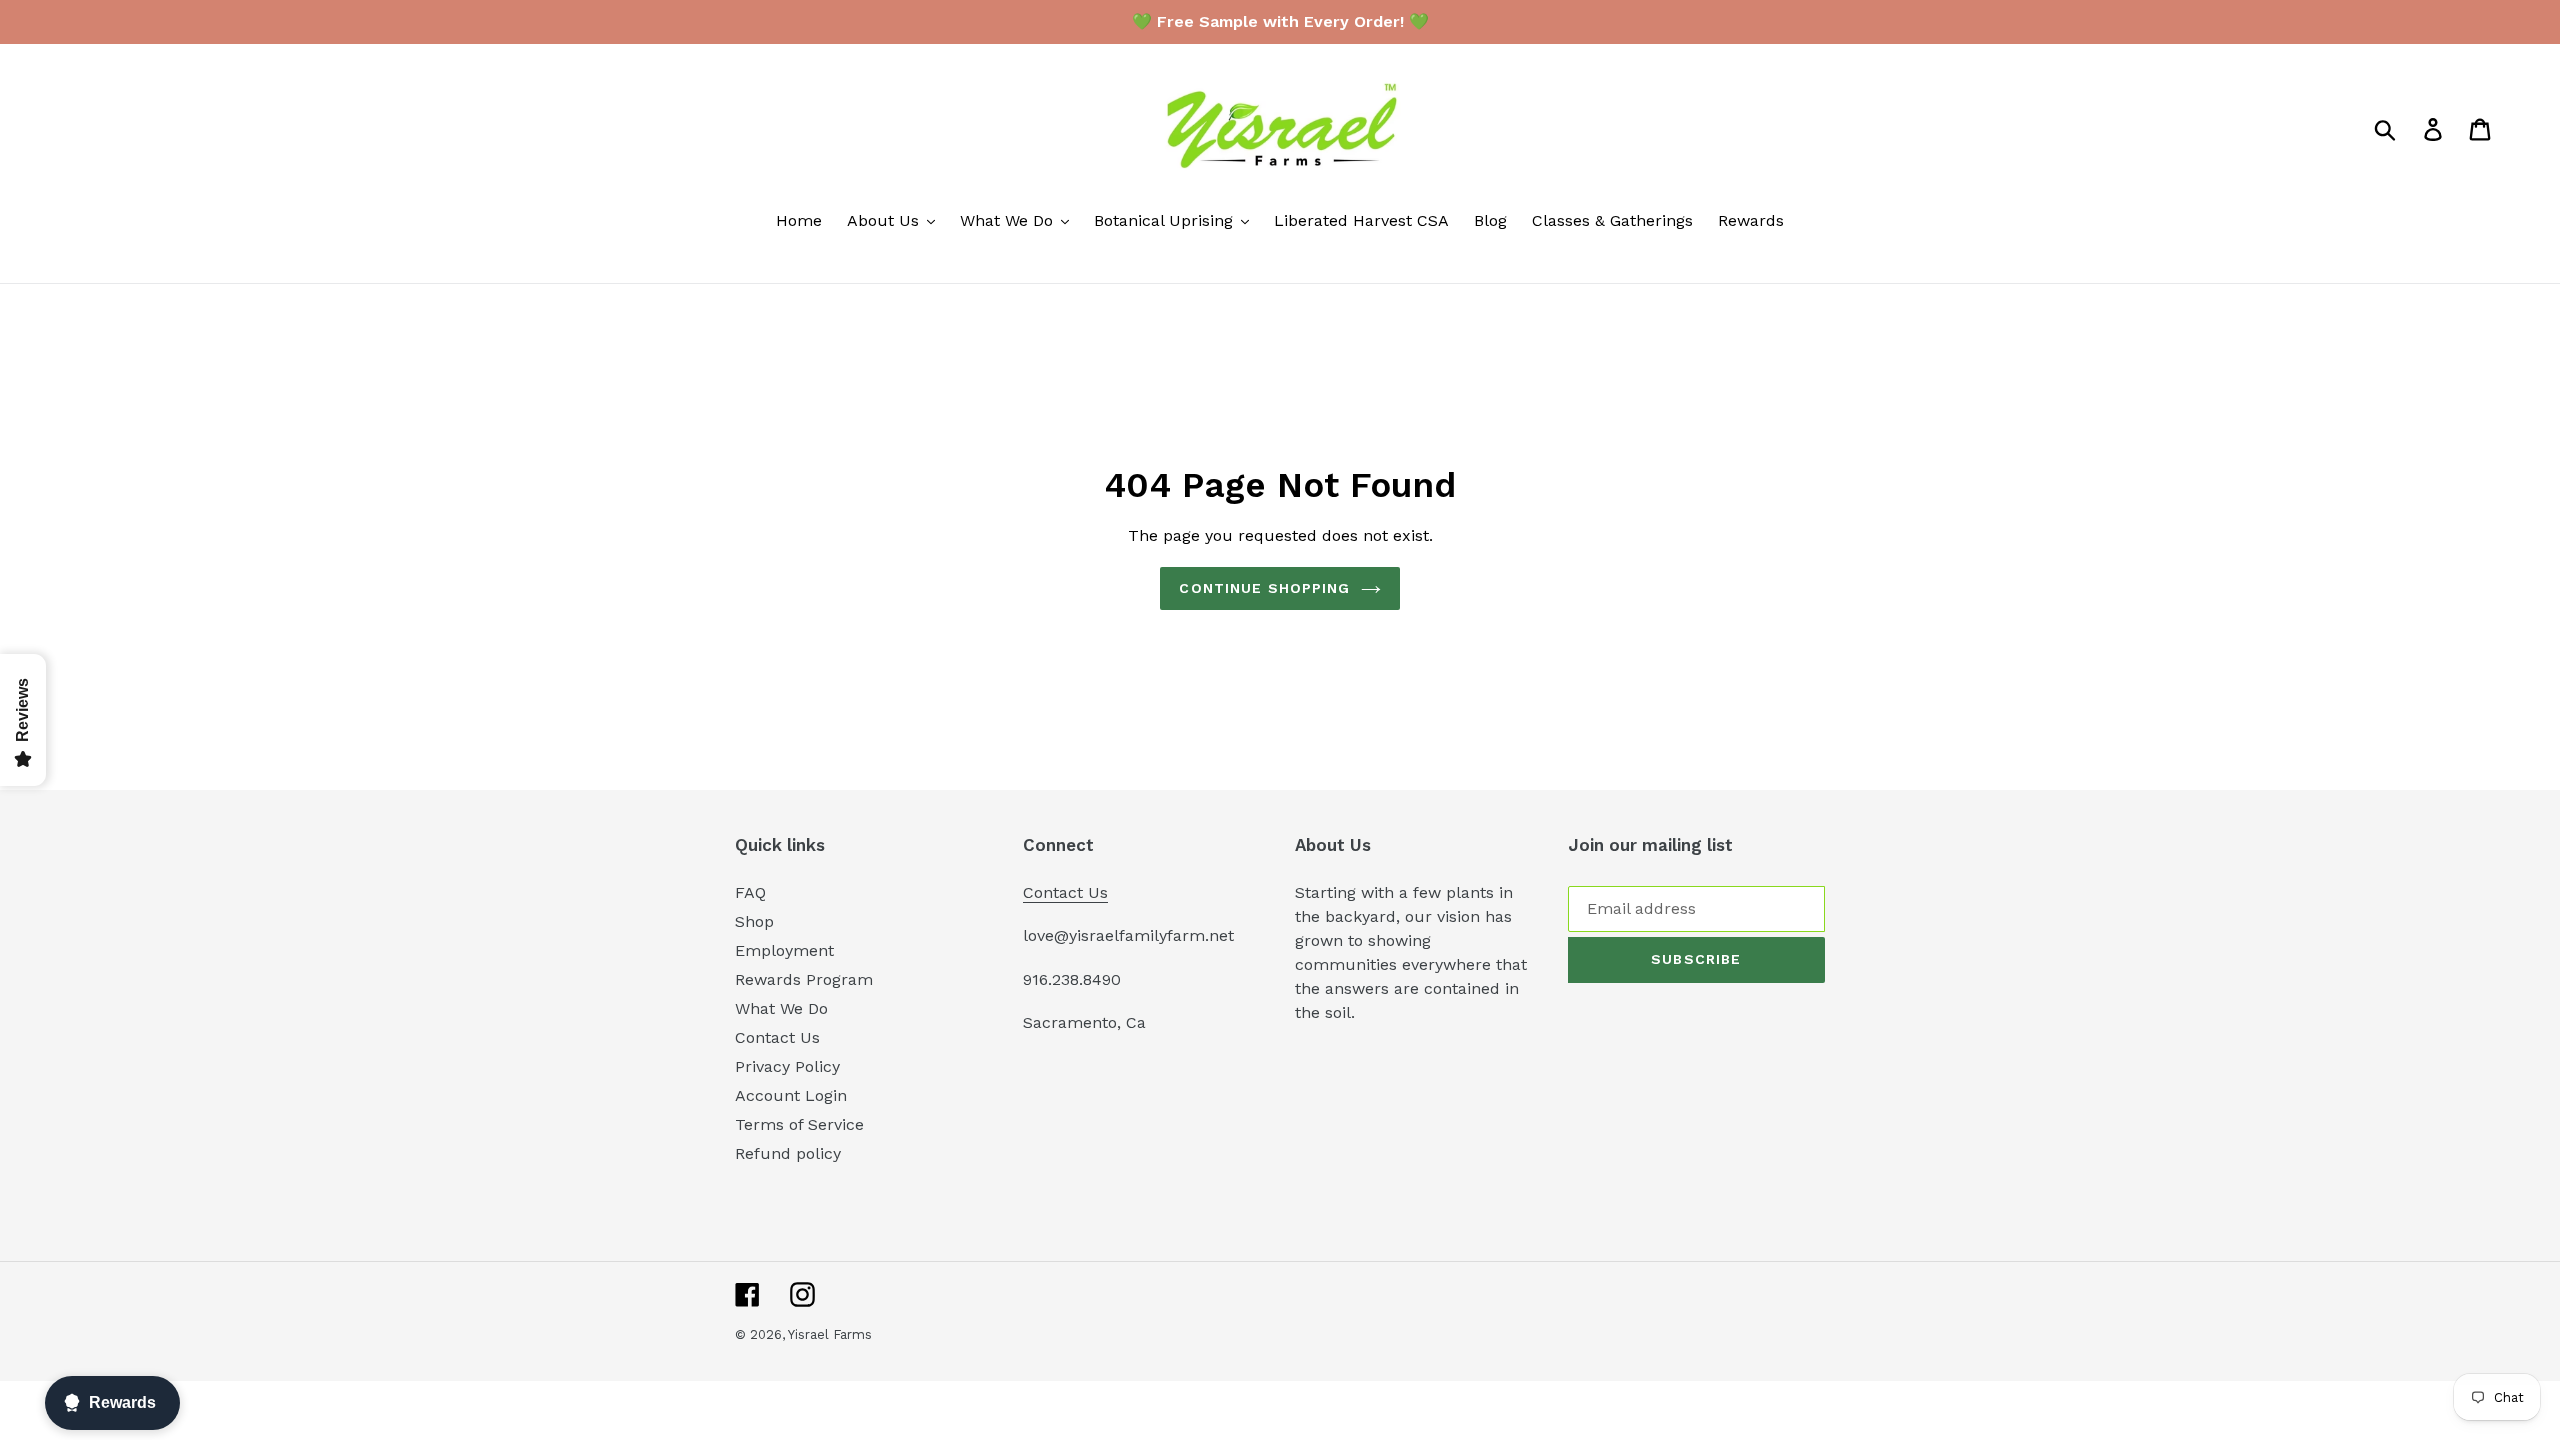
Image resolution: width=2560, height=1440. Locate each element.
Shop (754, 921)
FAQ (750, 892)
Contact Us (777, 1037)
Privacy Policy (787, 1066)
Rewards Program (804, 979)
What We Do (781, 1008)
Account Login (791, 1095)
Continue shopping (1264, 588)
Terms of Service (799, 1124)
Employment (784, 950)
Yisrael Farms (830, 1334)
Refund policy (788, 1153)
